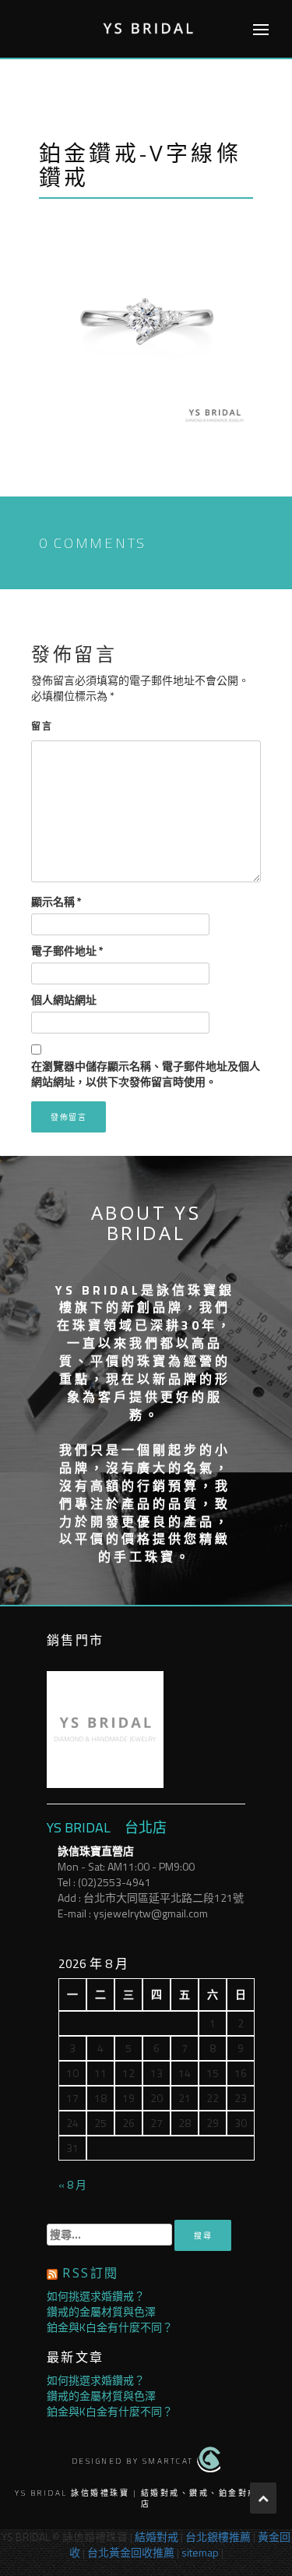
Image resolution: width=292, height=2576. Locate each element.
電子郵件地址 (67, 951)
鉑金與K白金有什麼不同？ (110, 2327)
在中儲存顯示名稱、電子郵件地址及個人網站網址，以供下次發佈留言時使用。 (146, 1074)
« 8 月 (72, 2184)
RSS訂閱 (90, 2273)
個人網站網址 (64, 1000)
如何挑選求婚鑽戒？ (96, 2296)
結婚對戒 (157, 2537)
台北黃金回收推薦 (131, 2552)
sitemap (200, 2552)
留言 (42, 726)
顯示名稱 (56, 902)
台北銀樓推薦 (218, 2537)
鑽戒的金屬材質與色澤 (101, 2311)
